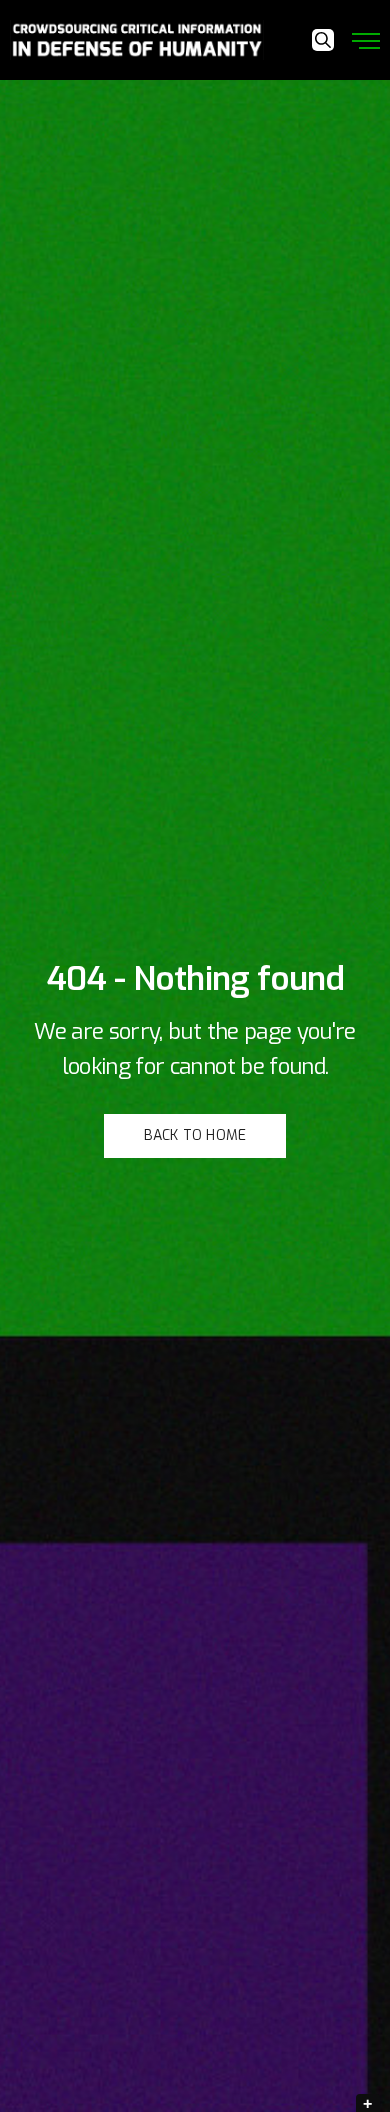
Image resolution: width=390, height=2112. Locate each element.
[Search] (323, 40)
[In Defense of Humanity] (137, 40)
